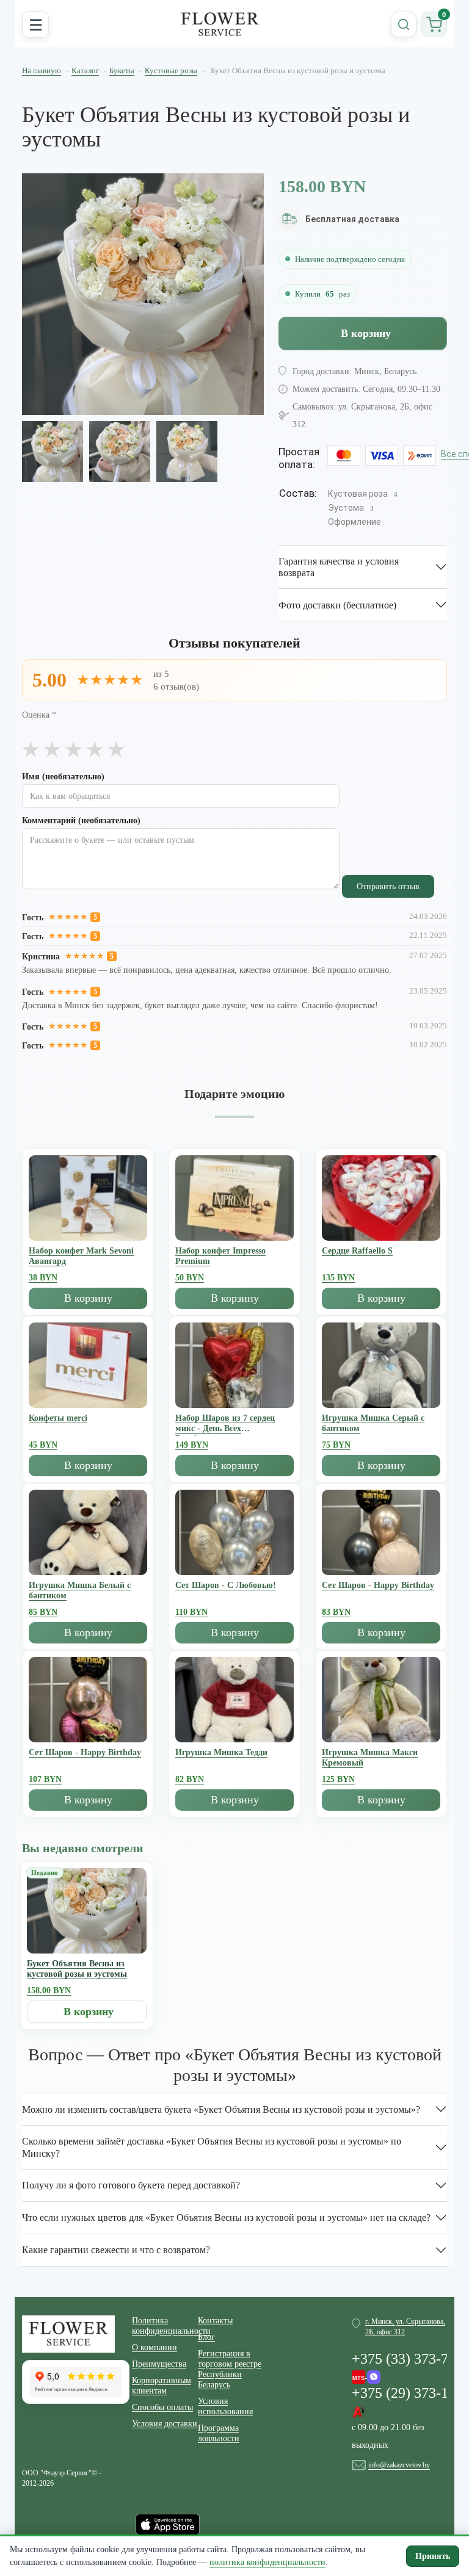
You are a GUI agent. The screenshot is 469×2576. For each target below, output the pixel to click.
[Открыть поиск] (404, 24)
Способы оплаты (162, 2407)
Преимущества (159, 2364)
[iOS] (168, 2524)
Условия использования (225, 2406)
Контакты (215, 2321)
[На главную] (220, 24)
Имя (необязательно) (63, 777)
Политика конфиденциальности (165, 2326)
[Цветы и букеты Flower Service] (68, 2333)
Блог (206, 2337)
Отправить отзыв (388, 886)
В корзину (366, 333)
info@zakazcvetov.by (399, 2465)
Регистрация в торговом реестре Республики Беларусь (230, 2369)
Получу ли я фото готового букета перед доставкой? (131, 2185)
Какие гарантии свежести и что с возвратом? (116, 2250)
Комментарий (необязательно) (81, 821)
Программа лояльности (219, 2433)
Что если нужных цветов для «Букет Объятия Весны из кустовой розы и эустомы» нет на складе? (226, 2217)
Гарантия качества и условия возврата (339, 567)
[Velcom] (366, 2374)
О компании (155, 2347)
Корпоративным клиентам (162, 2386)
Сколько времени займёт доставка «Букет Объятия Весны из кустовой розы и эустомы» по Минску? (212, 2147)
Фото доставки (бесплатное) (337, 605)
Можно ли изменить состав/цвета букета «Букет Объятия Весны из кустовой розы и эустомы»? (221, 2109)
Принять (433, 2556)
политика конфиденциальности (267, 2562)
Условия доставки (165, 2424)
